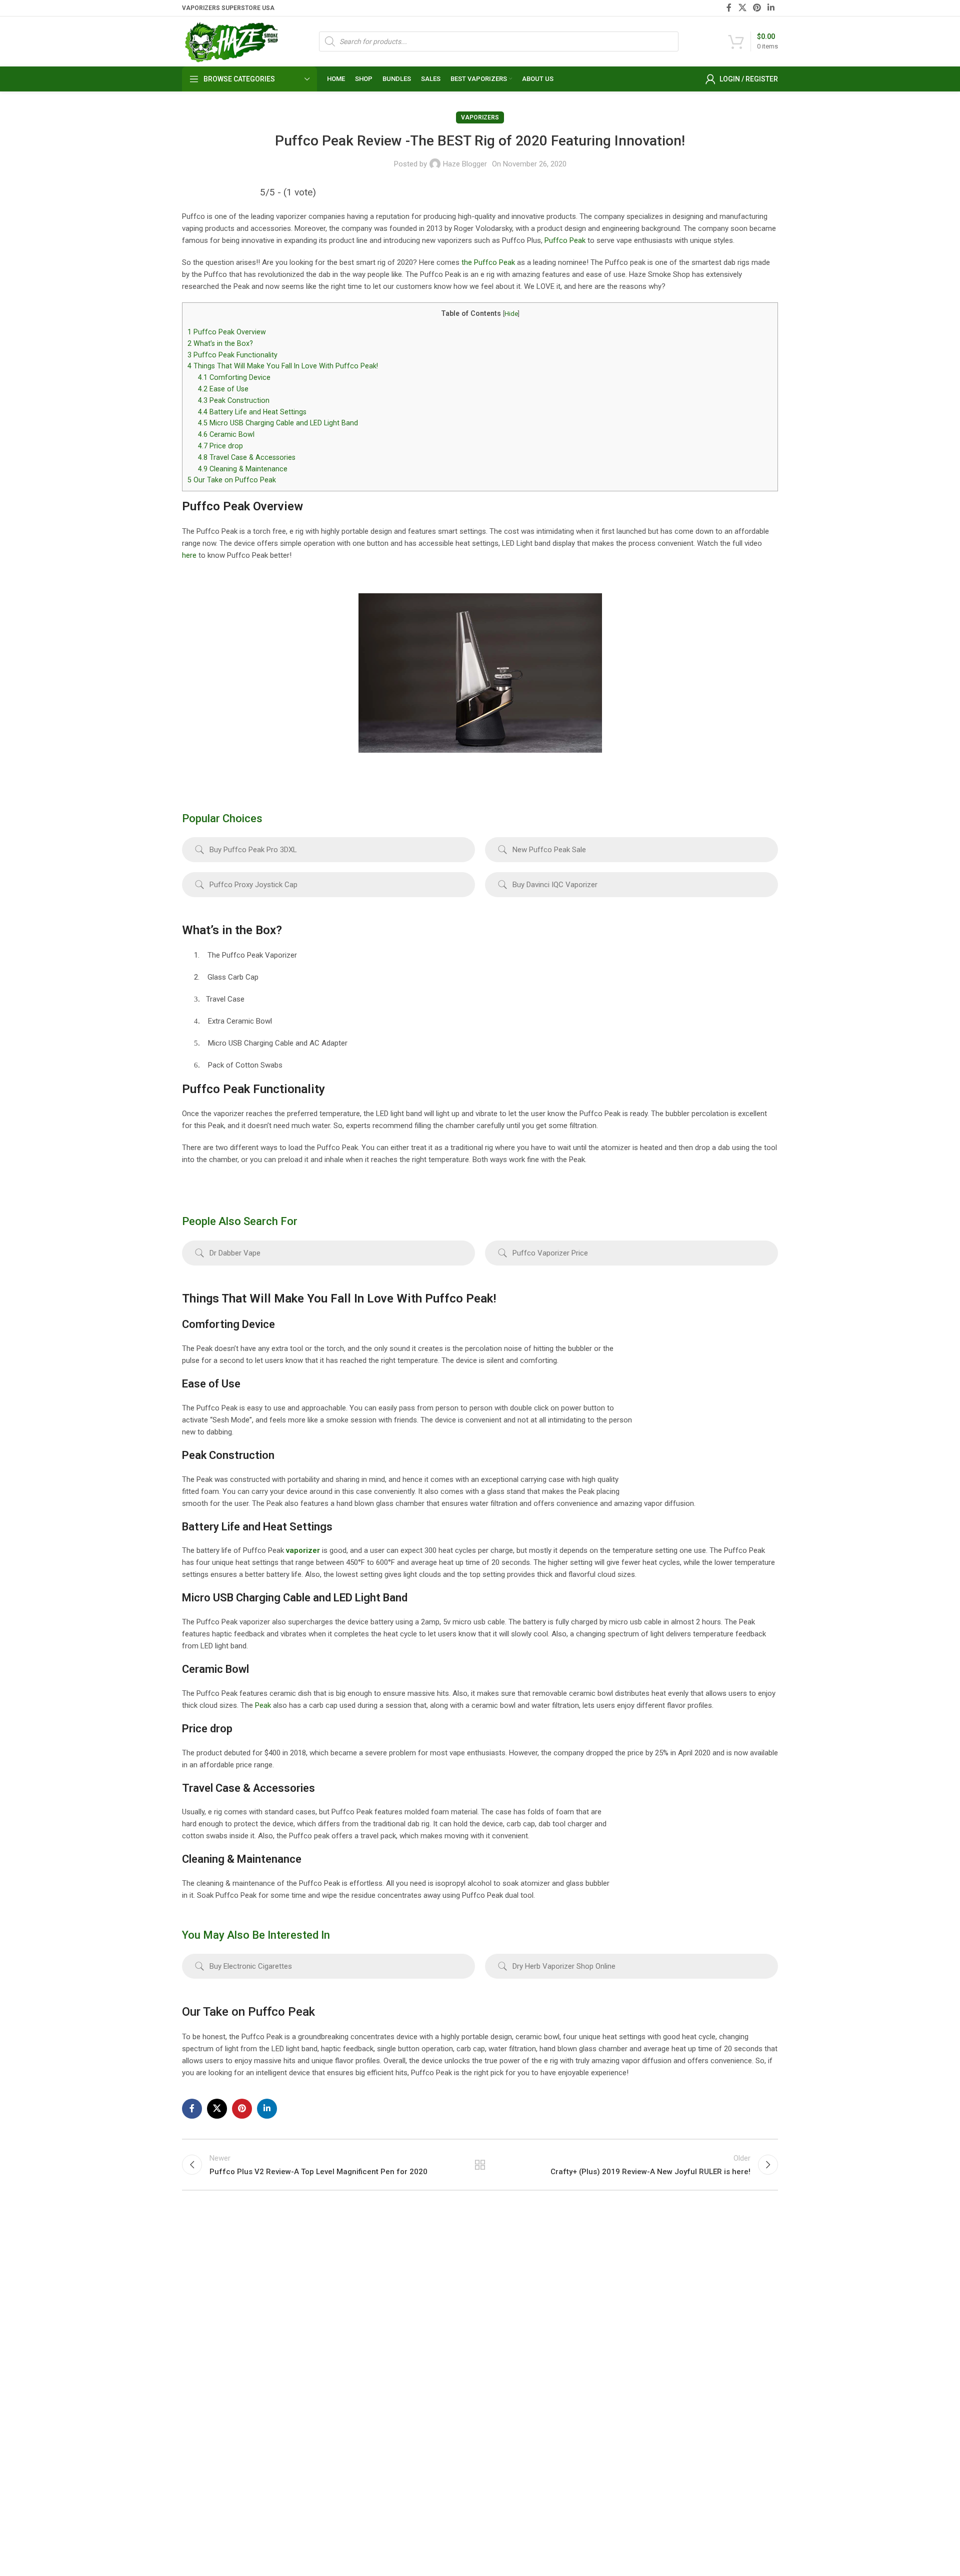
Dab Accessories (412, 2325)
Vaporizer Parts (410, 2359)
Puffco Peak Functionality (232, 355)
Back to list (480, 2165)
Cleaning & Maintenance (243, 469)
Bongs (395, 2274)
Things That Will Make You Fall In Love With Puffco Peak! (283, 366)
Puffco (702, 2274)
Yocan (497, 2325)
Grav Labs (503, 2359)
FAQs (598, 2325)
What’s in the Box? (220, 343)
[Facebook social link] (729, 8)
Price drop (220, 446)
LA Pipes (501, 2411)
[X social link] (742, 8)
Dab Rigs (399, 2308)
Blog (596, 2359)
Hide (511, 314)
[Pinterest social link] (757, 8)
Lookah (499, 2376)
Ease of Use (223, 389)
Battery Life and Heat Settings (252, 412)
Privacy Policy (611, 2394)
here (190, 555)
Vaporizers (480, 117)
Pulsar (497, 2342)
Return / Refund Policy (625, 2308)
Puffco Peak (565, 240)
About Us (604, 2274)
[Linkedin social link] (771, 8)
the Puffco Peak (488, 262)
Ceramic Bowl (226, 434)
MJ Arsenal (505, 2394)
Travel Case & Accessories (247, 457)
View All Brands (512, 2428)
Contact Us (607, 2342)
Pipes (394, 2376)
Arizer (497, 2291)
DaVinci (703, 2308)
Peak (263, 1705)
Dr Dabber (707, 2291)
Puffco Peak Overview (228, 332)
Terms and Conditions (534, 2543)
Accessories (405, 2428)
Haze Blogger (465, 164)
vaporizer (303, 1550)
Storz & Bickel (509, 2274)
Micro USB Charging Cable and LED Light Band (278, 423)
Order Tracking (613, 2291)
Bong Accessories (414, 2291)
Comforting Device (234, 377)
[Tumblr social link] (242, 2509)
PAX (494, 2308)
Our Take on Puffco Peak (232, 480)
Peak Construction (234, 400)
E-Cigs (395, 2411)
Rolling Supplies (410, 2394)
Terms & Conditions (620, 2376)
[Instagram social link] (215, 2509)
